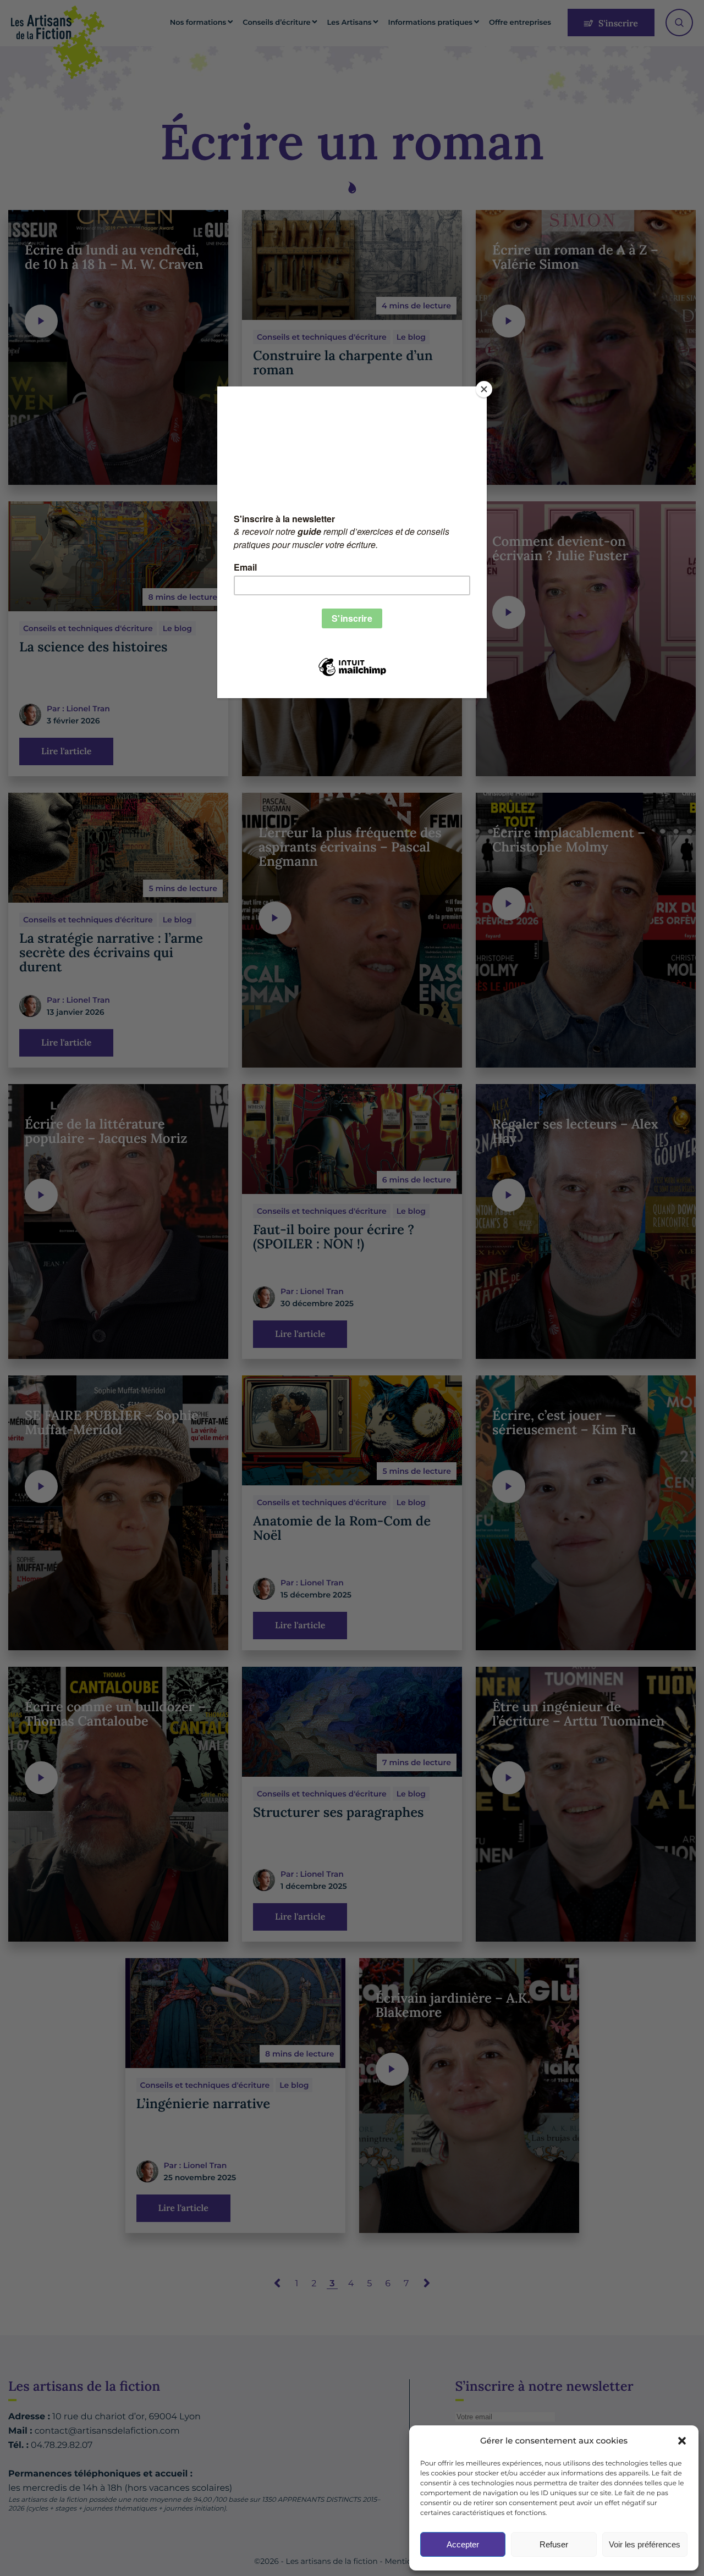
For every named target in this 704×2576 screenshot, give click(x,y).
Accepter (463, 2544)
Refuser (554, 2544)
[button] (682, 2441)
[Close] (484, 389)
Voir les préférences (645, 2544)
